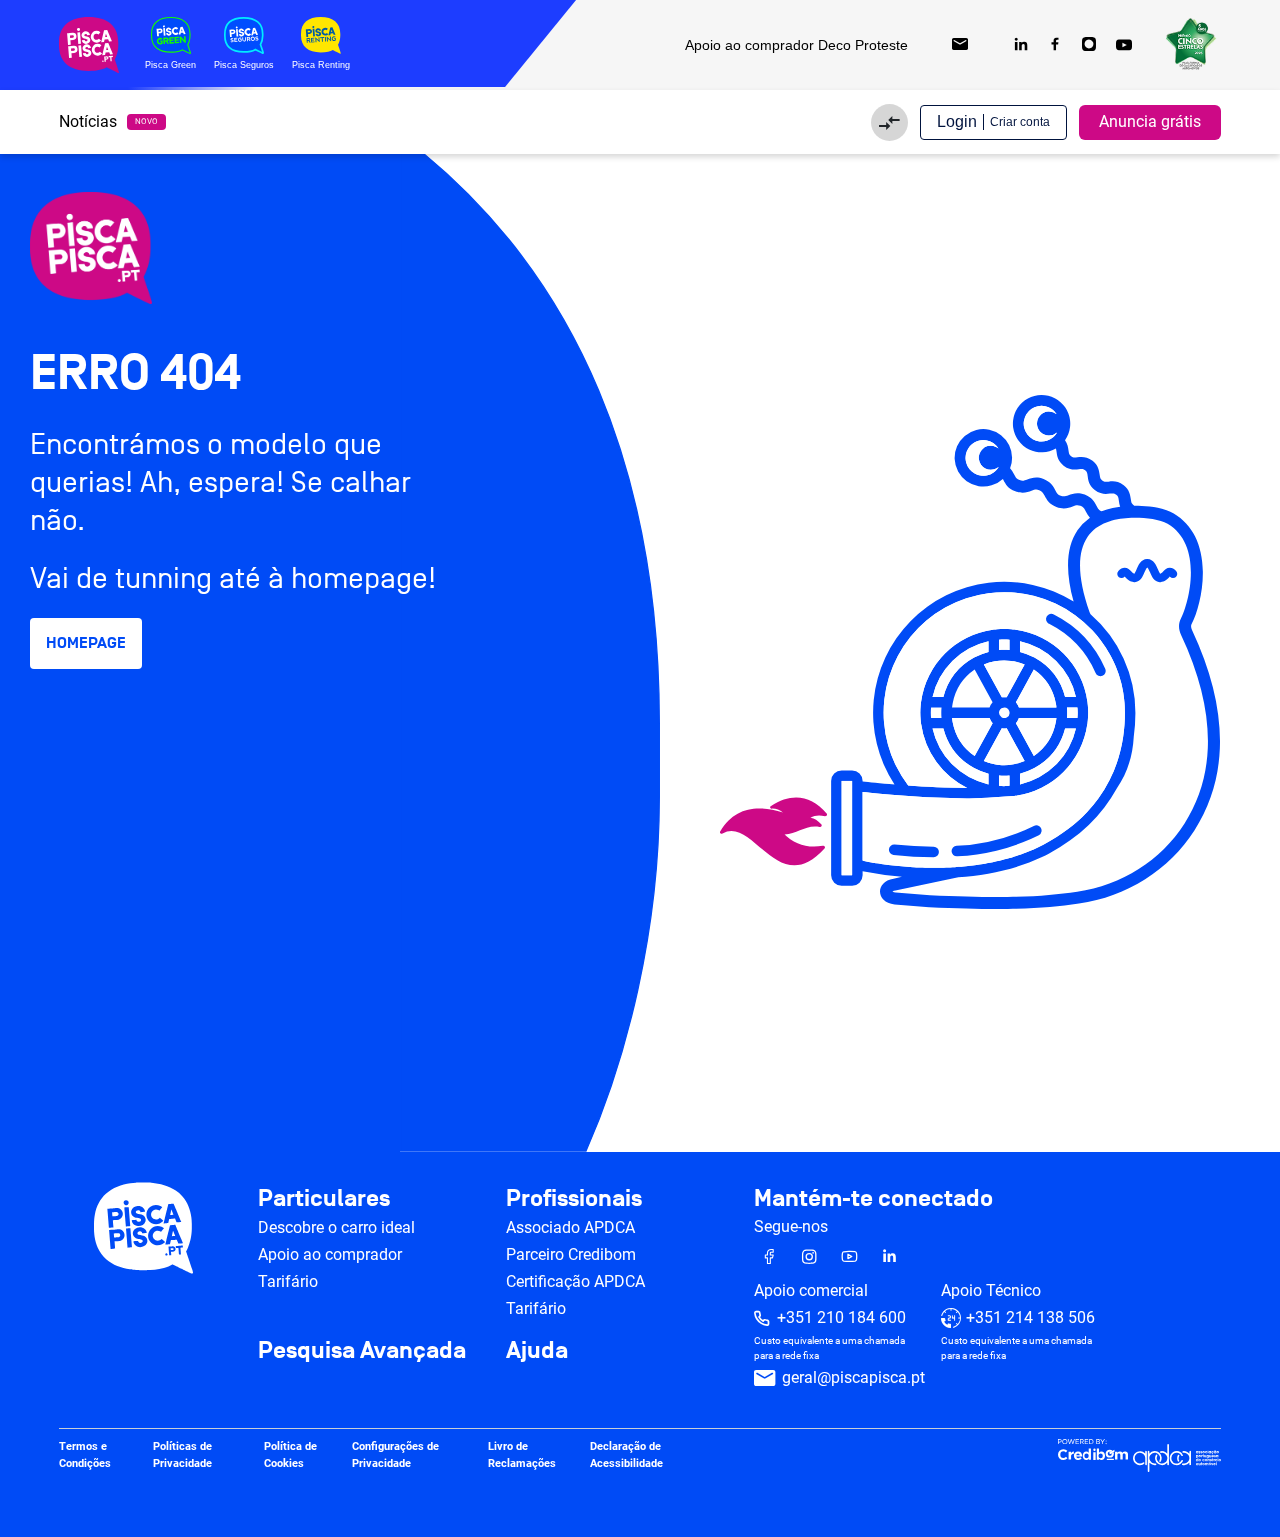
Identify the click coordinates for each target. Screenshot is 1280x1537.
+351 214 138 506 (1030, 1317)
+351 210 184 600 (841, 1317)
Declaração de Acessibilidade (626, 1455)
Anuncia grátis (1150, 121)
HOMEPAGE (86, 643)
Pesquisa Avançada (362, 1351)
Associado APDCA (570, 1227)
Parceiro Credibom (571, 1254)
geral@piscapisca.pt (853, 1377)
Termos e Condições (85, 1455)
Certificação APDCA (575, 1281)
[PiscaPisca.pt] (200, 248)
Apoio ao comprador (330, 1254)
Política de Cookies (290, 1455)
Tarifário (288, 1281)
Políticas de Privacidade (182, 1455)
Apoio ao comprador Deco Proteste (796, 45)
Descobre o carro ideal (336, 1227)
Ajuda (537, 1351)
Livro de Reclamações (522, 1455)
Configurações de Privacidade (395, 1455)
